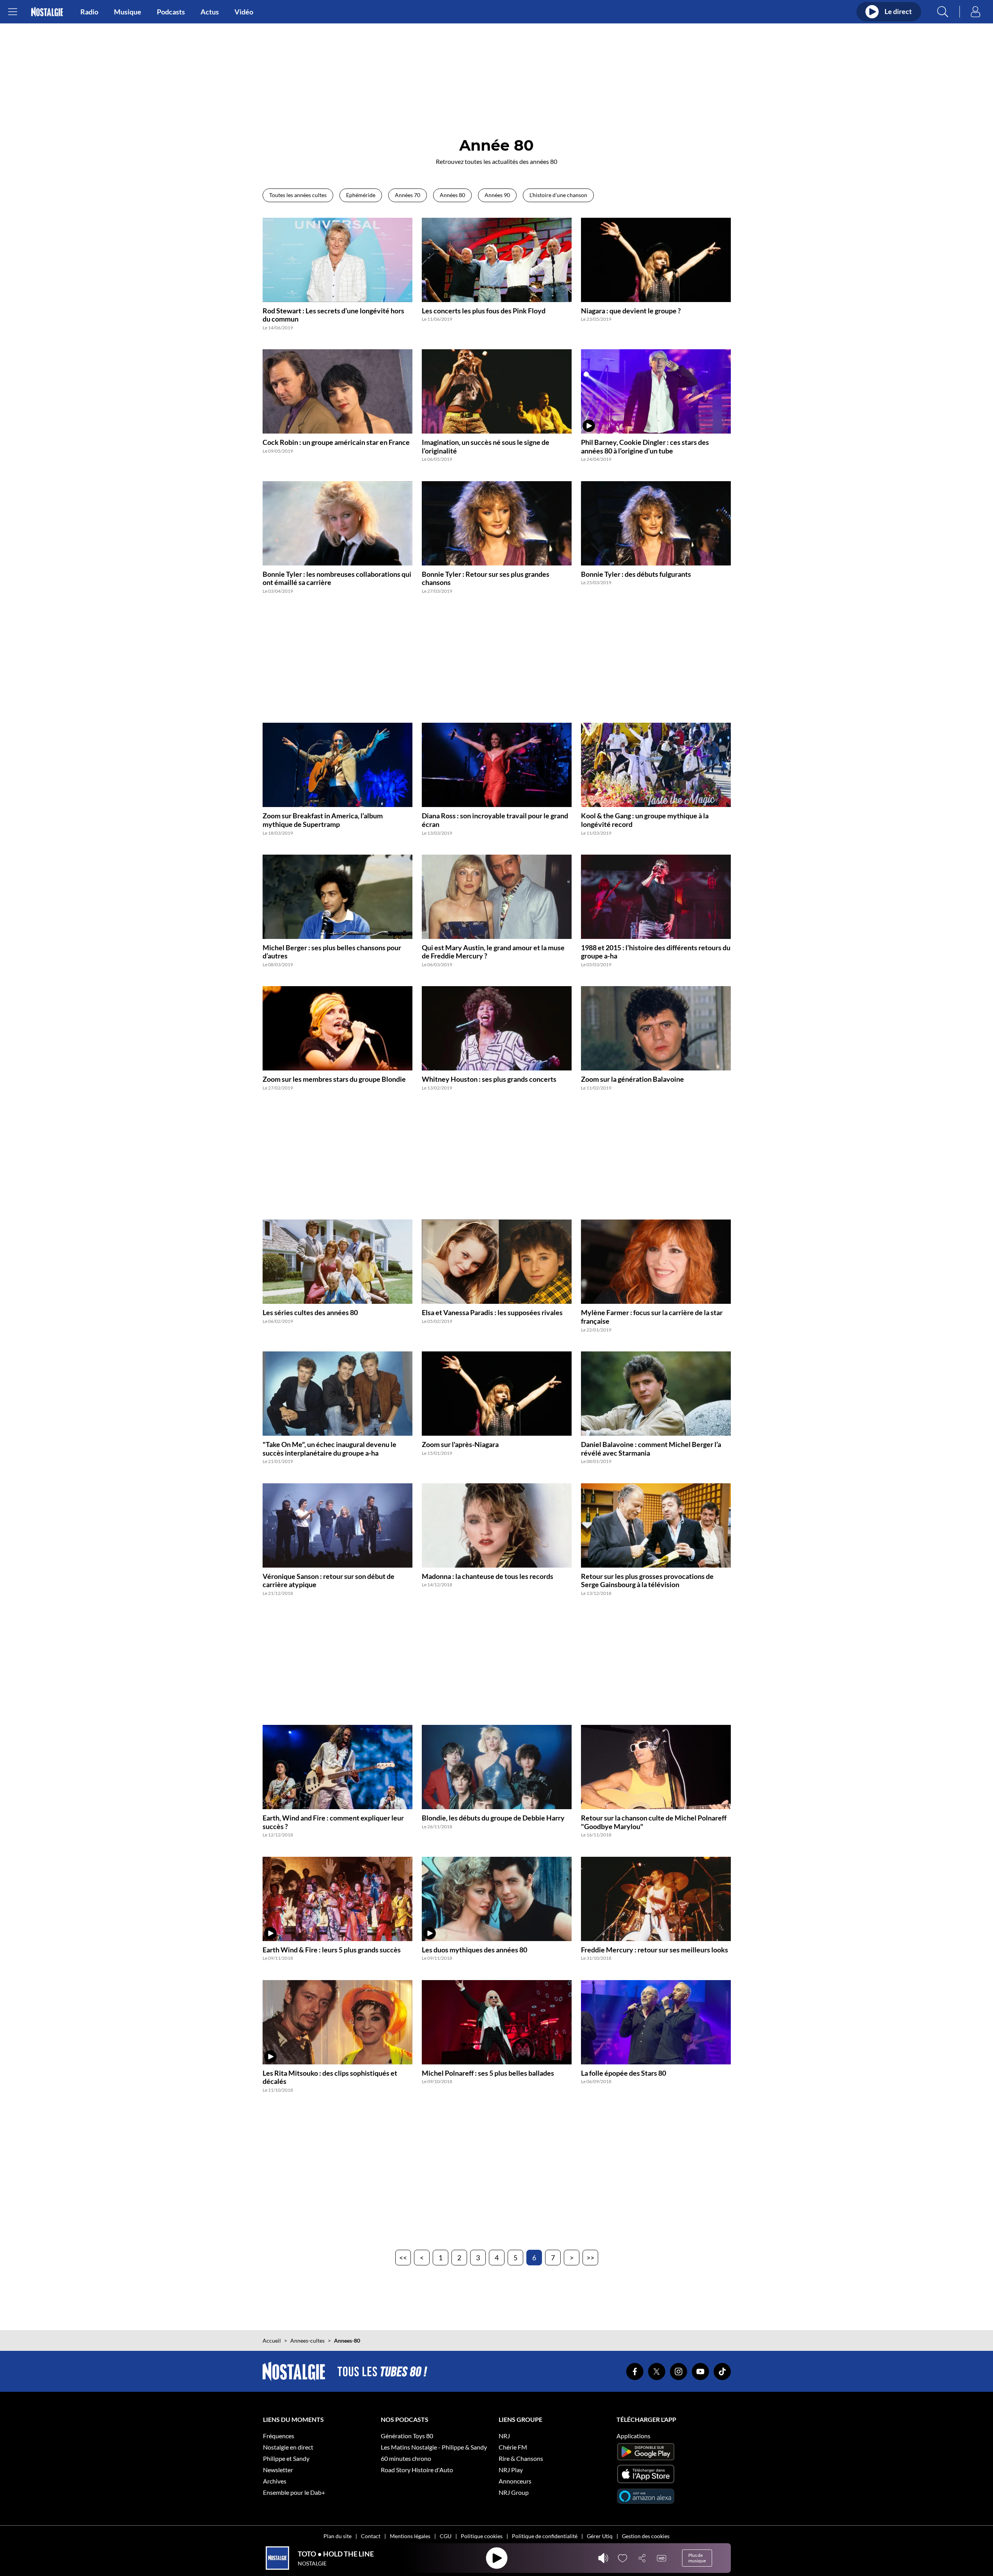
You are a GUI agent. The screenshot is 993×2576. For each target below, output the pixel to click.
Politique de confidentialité (545, 2536)
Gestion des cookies (646, 2536)
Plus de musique (697, 2558)
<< (403, 2258)
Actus (210, 12)
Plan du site (338, 2536)
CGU (446, 2536)
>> (590, 2258)
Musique (128, 12)
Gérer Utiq (600, 2536)
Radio (89, 12)
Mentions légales (410, 2536)
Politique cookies (482, 2536)
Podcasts (171, 12)
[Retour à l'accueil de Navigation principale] (47, 12)
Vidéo (244, 12)
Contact (371, 2536)
